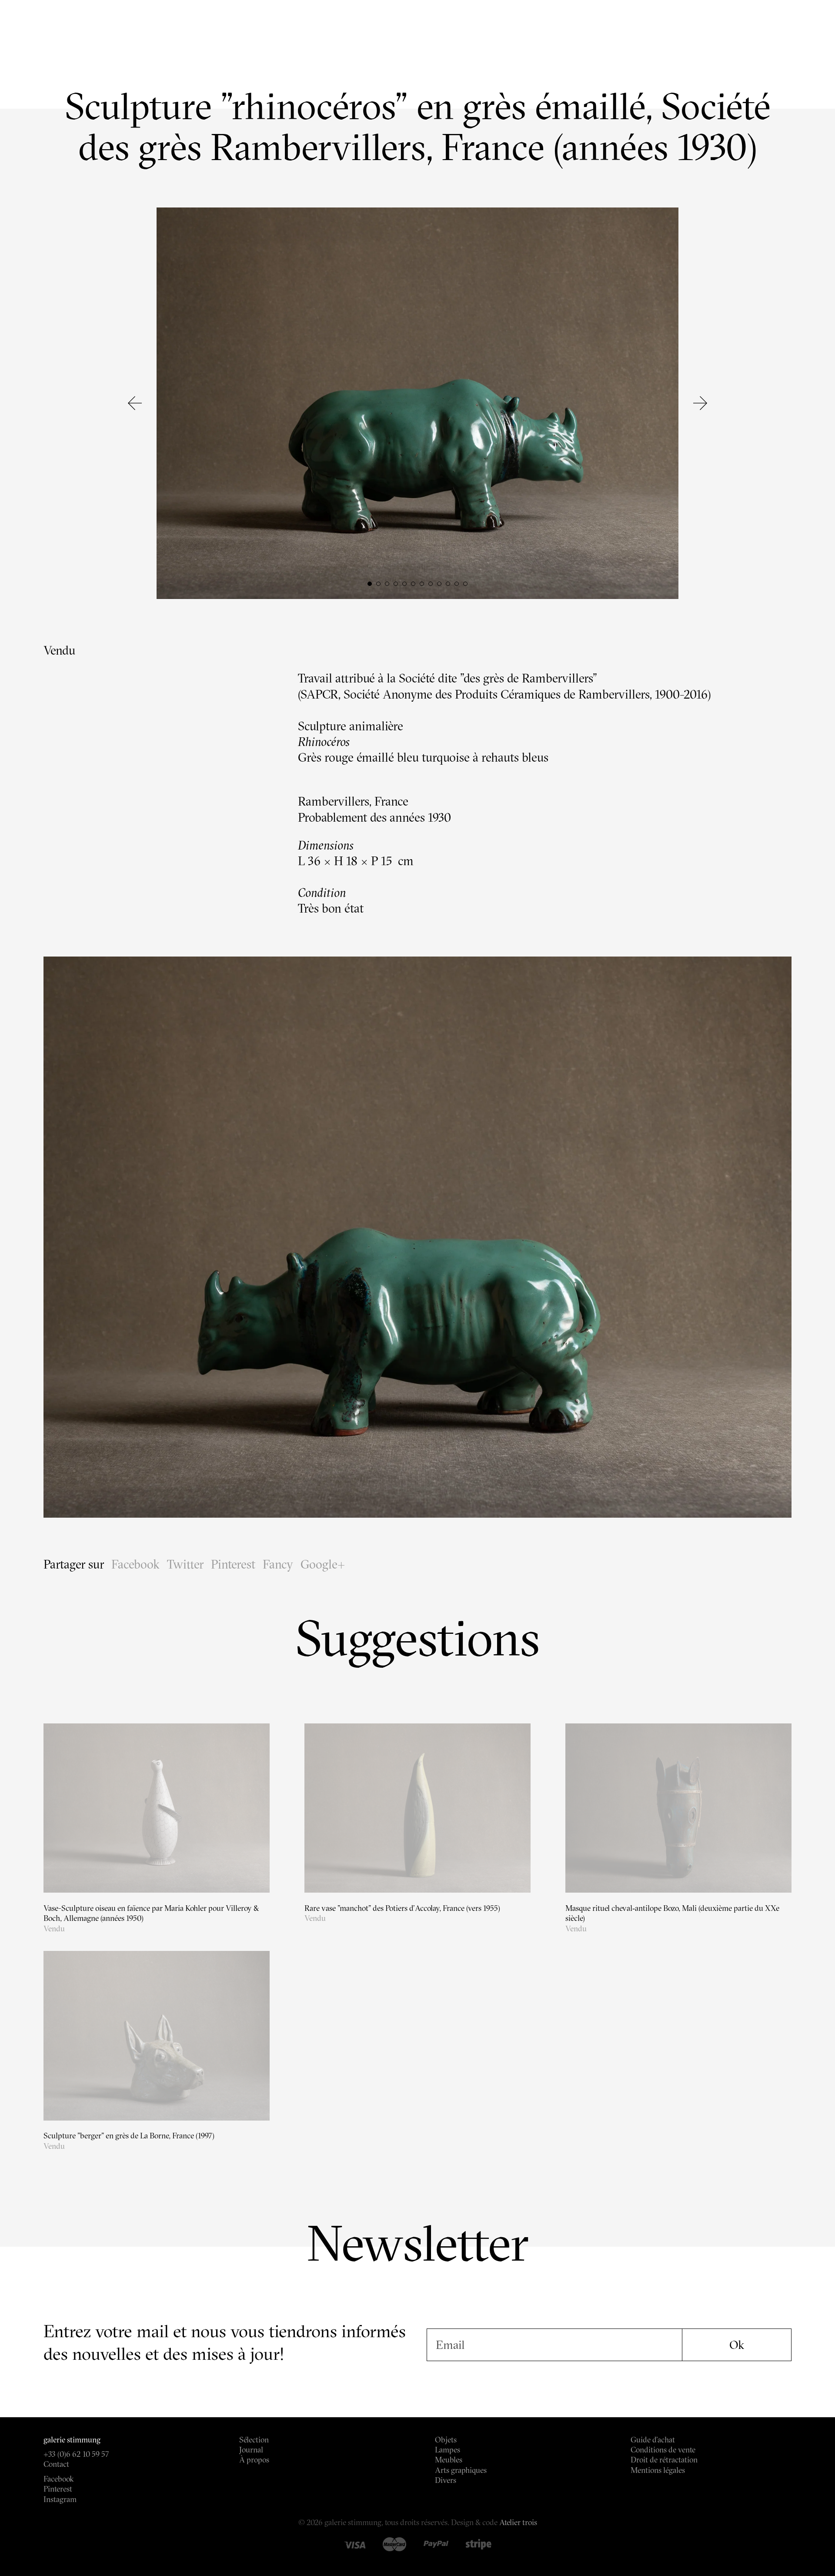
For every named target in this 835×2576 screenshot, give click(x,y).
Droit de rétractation (664, 2460)
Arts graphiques (461, 2470)
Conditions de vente (663, 2450)
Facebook (135, 1564)
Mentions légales (658, 2470)
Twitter (185, 1564)
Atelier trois (518, 2522)
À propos (254, 2460)
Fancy (278, 1564)
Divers (446, 2480)
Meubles (449, 2460)
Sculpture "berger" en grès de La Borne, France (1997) (129, 2136)
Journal (251, 2450)
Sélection (254, 2440)
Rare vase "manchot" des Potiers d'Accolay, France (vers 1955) (402, 1908)
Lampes (448, 2450)
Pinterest (233, 1564)
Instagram (60, 2499)
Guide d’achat (653, 2440)
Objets (446, 2440)
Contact (56, 2464)
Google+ (323, 1564)
